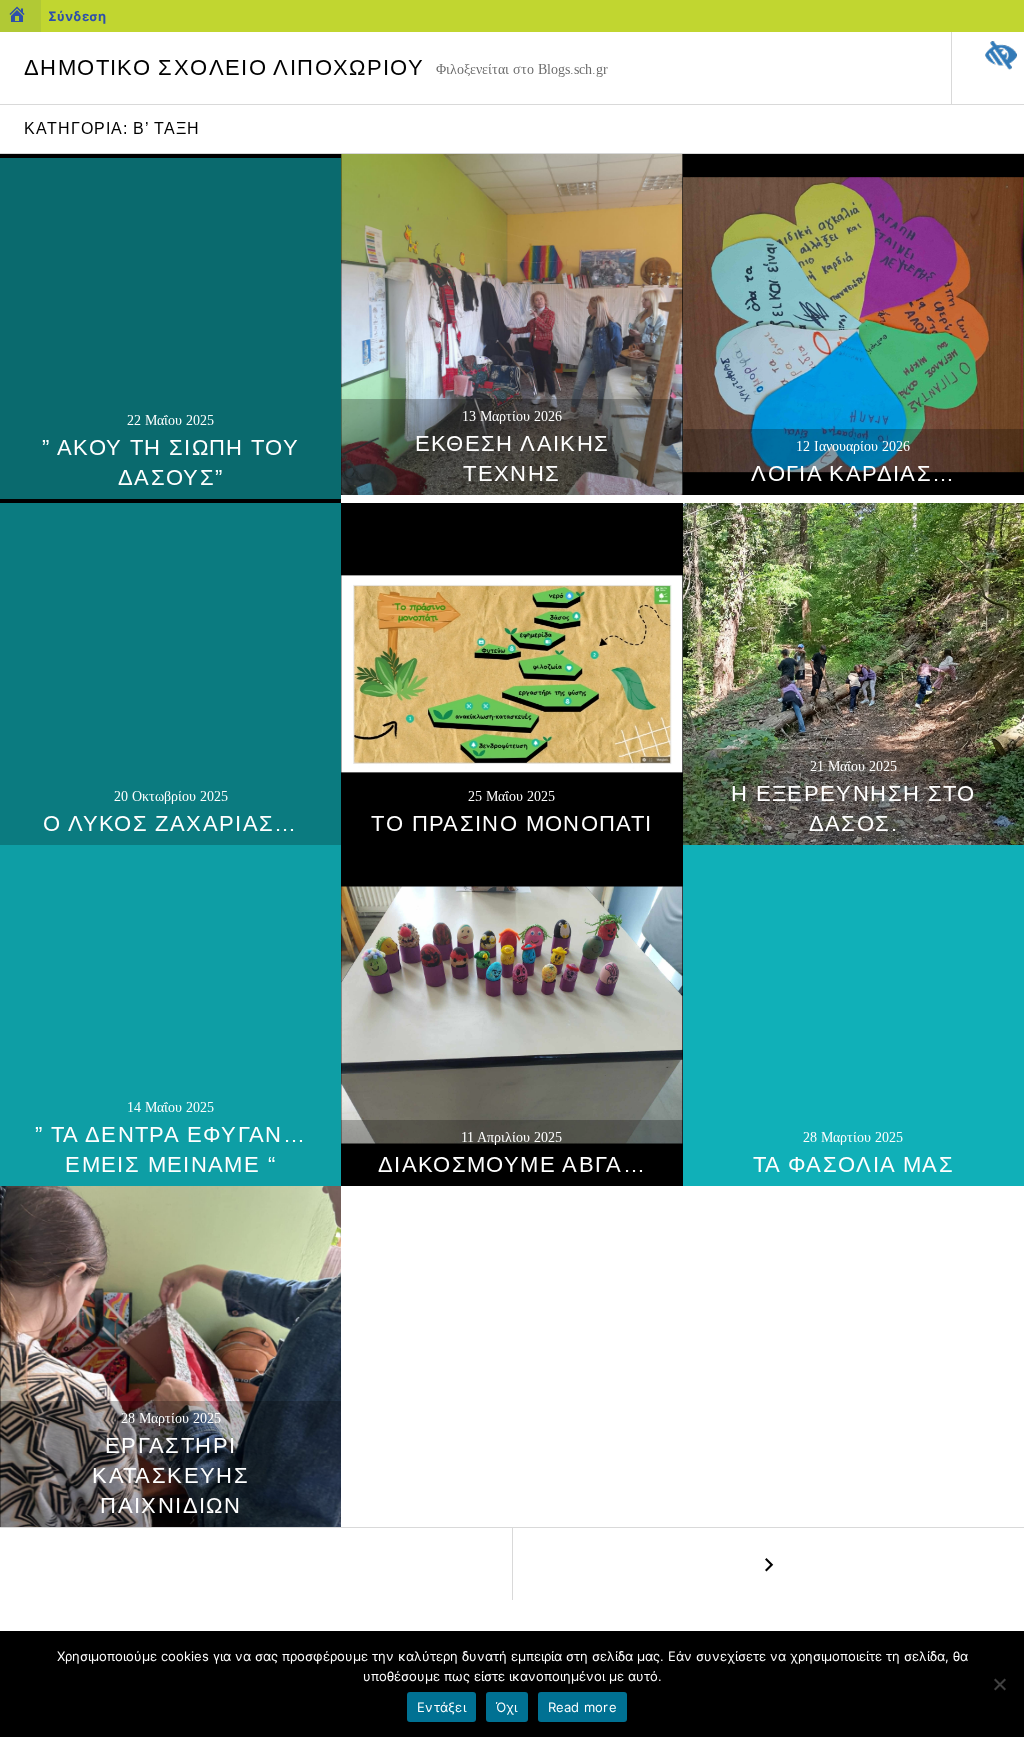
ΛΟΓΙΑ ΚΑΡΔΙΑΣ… (853, 473)
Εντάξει (441, 1707)
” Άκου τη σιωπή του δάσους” (170, 462)
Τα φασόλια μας (853, 1164)
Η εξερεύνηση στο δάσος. (853, 808)
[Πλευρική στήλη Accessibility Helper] (1000, 56)
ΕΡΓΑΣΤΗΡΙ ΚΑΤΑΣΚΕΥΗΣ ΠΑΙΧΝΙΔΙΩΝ (170, 1475)
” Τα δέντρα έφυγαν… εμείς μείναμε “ (170, 1149)
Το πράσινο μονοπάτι (511, 823)
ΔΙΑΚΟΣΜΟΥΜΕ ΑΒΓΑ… (512, 1164)
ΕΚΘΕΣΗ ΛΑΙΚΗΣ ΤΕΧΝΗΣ (512, 458)
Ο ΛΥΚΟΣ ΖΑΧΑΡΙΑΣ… (170, 823)
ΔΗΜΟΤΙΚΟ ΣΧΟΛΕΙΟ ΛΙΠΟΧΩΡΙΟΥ (224, 67)
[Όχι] (999, 1684)
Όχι (507, 1707)
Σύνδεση (77, 16)
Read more (582, 1707)
